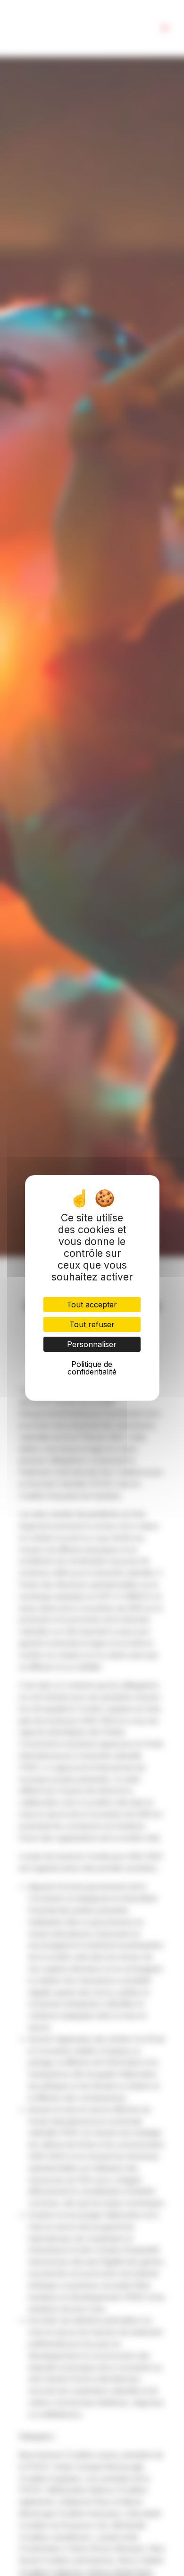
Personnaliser (92, 1344)
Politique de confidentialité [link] (92, 1368)
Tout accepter (92, 1305)
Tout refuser (92, 1324)
